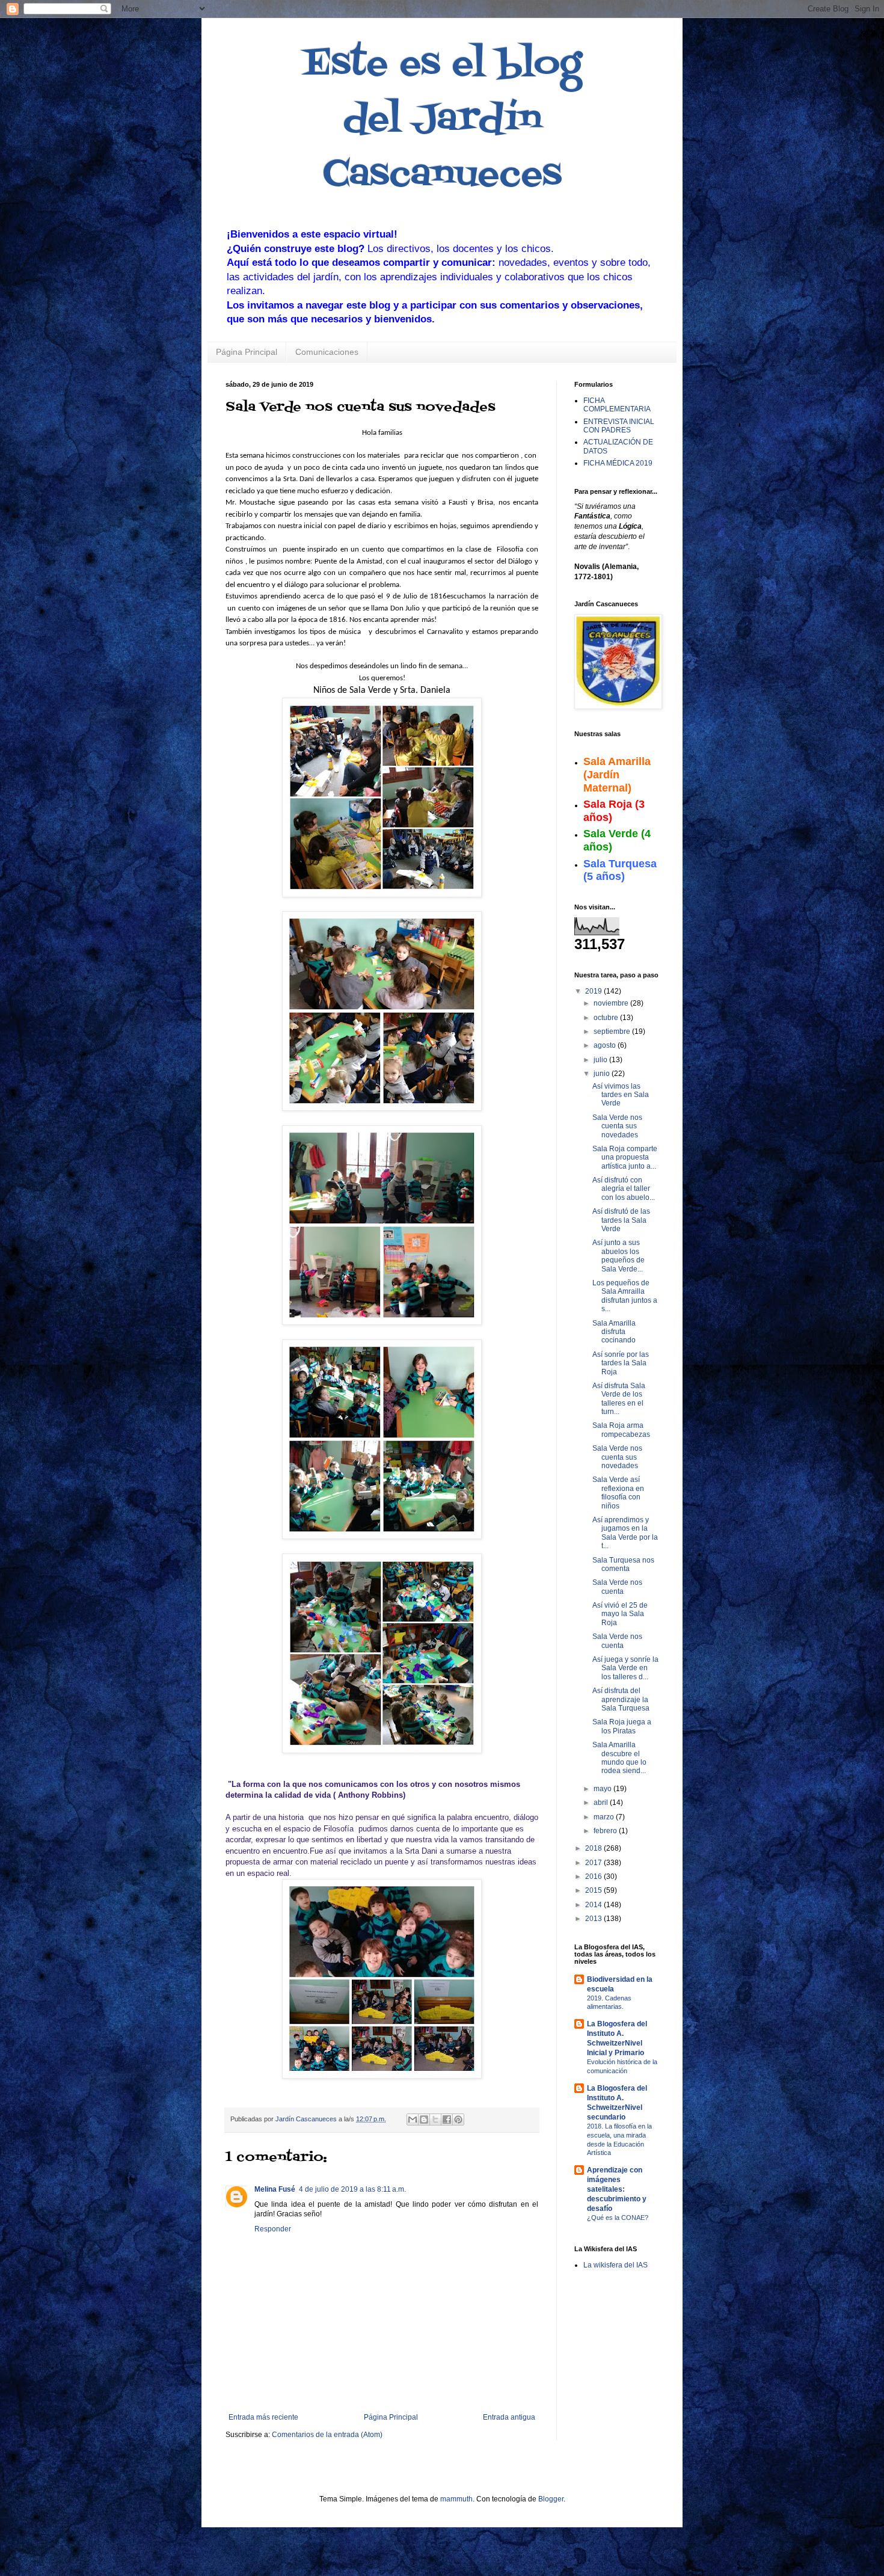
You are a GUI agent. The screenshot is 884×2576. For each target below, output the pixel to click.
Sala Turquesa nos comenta (623, 1564)
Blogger (551, 2499)
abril (602, 1803)
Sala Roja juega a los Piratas (622, 1726)
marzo (605, 1817)
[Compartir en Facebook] (447, 2120)
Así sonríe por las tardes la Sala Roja (621, 1363)
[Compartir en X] (435, 2120)
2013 (594, 1919)
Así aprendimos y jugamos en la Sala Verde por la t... (625, 1533)
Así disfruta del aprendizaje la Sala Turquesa (621, 1699)
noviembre (612, 1003)
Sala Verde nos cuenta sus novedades (617, 1126)
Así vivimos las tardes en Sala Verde (621, 1095)
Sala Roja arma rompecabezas (621, 1430)
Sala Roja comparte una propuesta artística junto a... (625, 1157)
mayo (603, 1789)
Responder (273, 2229)
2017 (594, 1863)
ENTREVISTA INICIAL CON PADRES (619, 426)
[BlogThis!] (424, 2120)
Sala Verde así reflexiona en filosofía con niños (618, 1492)
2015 (594, 1890)
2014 (594, 1905)
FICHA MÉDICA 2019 (618, 463)
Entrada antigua (509, 2417)
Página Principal (247, 352)
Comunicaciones (327, 352)
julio (601, 1060)
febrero (606, 1831)
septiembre (613, 1031)
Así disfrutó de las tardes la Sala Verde (621, 1220)
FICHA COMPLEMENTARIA (617, 405)
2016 (594, 1877)
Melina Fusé (275, 2189)
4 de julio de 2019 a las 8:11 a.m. (352, 2189)
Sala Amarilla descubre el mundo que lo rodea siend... (619, 1758)
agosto (606, 1045)
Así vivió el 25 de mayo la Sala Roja (620, 1614)
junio (603, 1074)
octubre (607, 1018)
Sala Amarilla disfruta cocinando (614, 1332)
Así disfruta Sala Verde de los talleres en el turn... (619, 1399)
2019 (594, 991)
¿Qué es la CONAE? (618, 2218)
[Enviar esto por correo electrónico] (413, 2120)
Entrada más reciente (263, 2417)
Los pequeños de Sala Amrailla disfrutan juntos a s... (625, 1296)
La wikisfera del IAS (615, 2265)
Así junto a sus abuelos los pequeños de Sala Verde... (618, 1256)
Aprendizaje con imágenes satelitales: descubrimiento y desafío (617, 2189)
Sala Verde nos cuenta (617, 1587)
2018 (594, 1848)
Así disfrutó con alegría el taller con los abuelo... (624, 1189)
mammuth (456, 2499)
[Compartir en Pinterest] (458, 2120)
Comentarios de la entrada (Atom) (327, 2435)
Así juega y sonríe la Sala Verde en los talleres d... (625, 1668)
